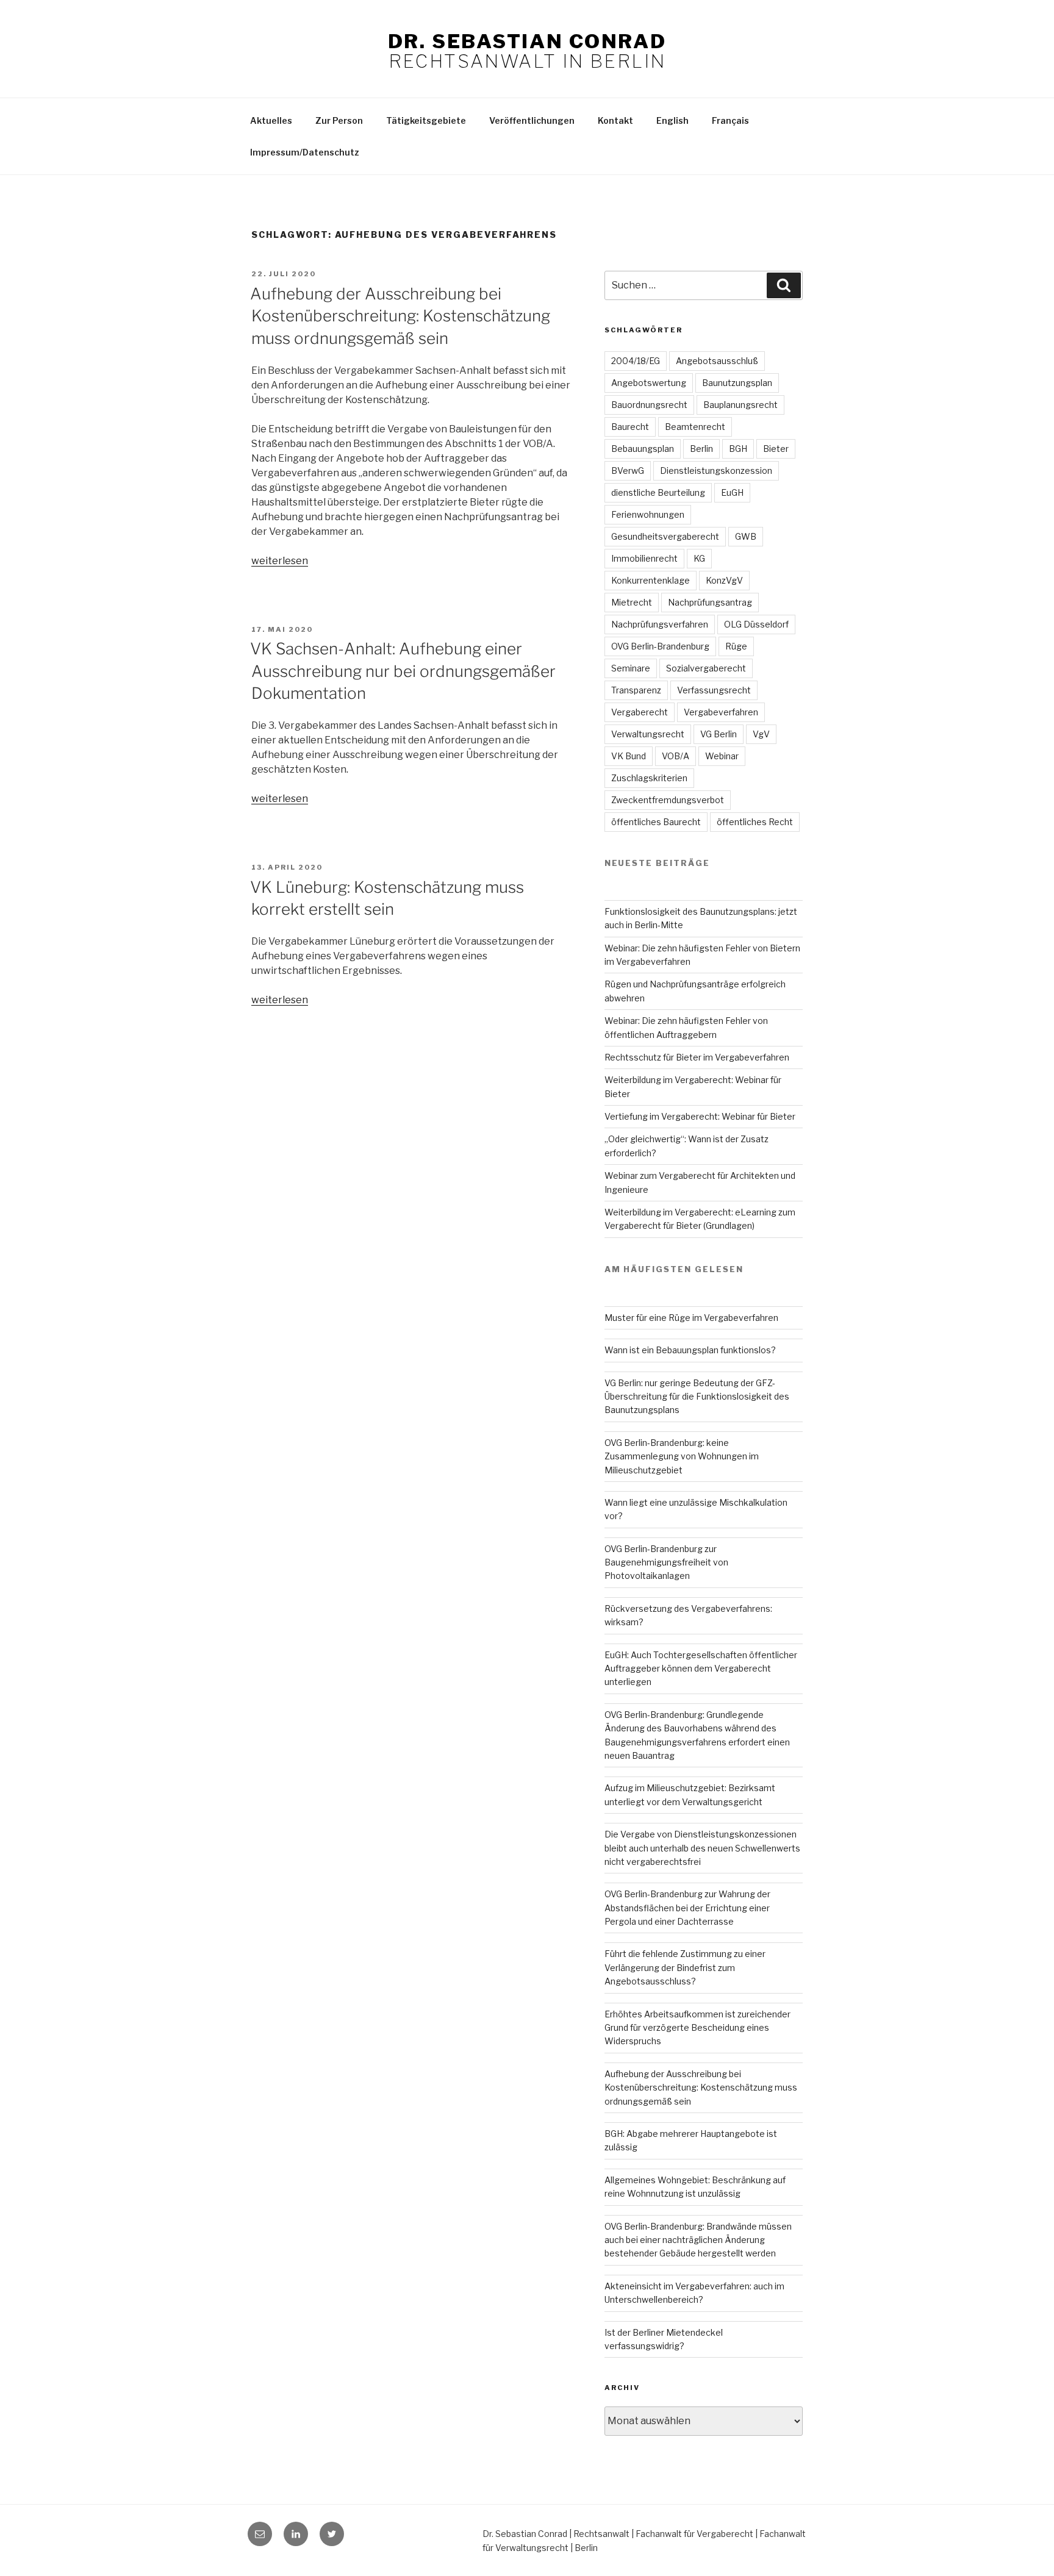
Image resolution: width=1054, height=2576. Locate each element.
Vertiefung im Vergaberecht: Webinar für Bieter (700, 1116)
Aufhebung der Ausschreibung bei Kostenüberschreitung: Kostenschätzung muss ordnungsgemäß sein (400, 316)
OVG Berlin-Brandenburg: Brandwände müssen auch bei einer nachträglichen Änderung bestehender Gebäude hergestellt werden (698, 2240)
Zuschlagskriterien (649, 778)
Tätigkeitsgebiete (426, 120)
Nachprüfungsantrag (710, 602)
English (672, 120)
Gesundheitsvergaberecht (665, 536)
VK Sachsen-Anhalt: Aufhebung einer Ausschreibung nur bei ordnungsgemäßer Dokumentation (403, 671)
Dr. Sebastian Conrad (527, 41)
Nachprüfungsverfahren (660, 624)
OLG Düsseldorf (756, 624)
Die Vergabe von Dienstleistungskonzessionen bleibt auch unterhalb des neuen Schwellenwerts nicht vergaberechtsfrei (702, 1848)
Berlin (701, 449)
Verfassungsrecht (714, 690)
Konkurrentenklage (651, 580)
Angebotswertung (649, 383)
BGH (738, 449)
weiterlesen (280, 561)
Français (730, 120)
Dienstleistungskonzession (716, 470)
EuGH (732, 492)
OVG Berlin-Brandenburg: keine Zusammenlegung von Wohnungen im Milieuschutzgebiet (682, 1456)
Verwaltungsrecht (648, 734)
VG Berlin (719, 734)
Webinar (722, 756)
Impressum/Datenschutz (305, 152)
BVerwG (628, 470)
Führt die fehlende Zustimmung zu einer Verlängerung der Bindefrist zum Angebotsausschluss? (685, 1967)
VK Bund (629, 756)
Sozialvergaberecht (706, 668)
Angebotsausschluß (717, 361)
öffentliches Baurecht (656, 822)
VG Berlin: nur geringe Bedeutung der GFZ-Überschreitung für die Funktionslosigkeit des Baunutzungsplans (697, 1397)
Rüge (736, 646)
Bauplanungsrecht (740, 405)
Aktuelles (271, 120)
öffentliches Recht (755, 822)
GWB (746, 536)
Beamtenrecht (695, 427)
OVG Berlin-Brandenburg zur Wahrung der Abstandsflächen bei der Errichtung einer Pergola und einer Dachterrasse (687, 1908)
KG (699, 558)
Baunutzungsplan (737, 383)
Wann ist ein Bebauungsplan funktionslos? (690, 1350)
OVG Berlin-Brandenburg (660, 646)
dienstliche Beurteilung (658, 492)
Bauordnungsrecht (649, 405)
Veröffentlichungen (532, 120)
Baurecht (630, 427)
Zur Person (339, 120)
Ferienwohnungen (648, 514)
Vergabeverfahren (721, 712)
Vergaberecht (640, 712)
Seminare (631, 668)
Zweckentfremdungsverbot (668, 800)
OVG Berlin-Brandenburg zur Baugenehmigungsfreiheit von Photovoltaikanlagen (666, 1562)
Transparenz (636, 690)
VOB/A (676, 756)
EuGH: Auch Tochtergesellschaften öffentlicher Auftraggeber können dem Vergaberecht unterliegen (701, 1669)
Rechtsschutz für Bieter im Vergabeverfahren (697, 1057)
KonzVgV (724, 580)
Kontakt (615, 120)
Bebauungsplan (643, 449)
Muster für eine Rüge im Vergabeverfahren (691, 1318)
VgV (761, 734)
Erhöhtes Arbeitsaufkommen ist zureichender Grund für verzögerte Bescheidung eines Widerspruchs (697, 2028)
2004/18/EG (636, 361)
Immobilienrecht (644, 558)
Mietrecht (632, 602)
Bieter (776, 449)
